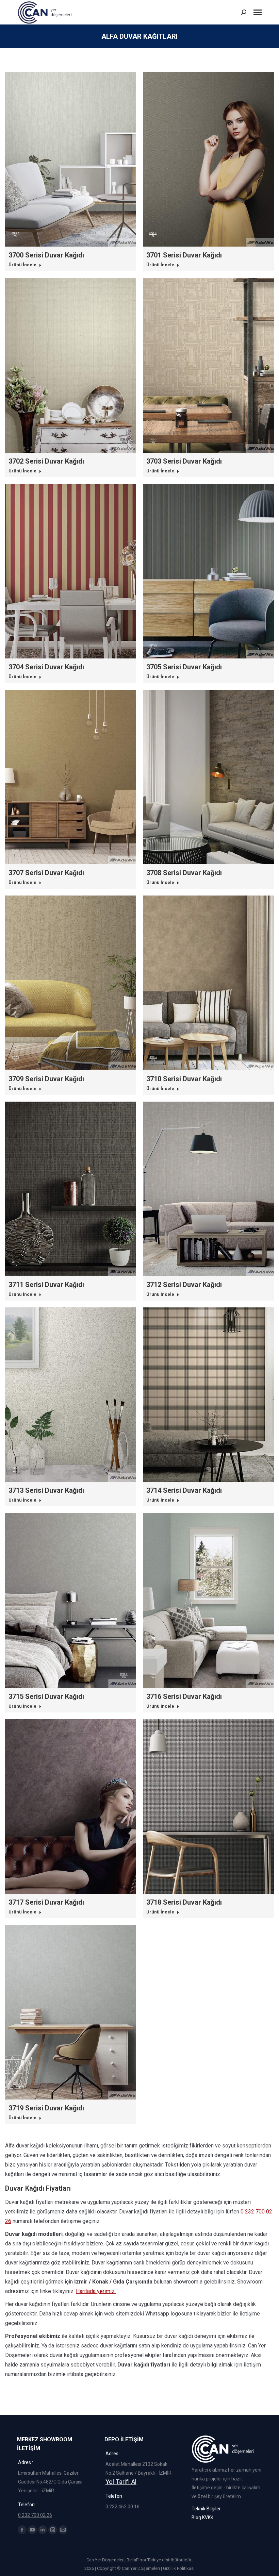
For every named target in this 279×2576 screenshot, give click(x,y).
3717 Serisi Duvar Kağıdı (46, 1902)
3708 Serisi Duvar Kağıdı (184, 873)
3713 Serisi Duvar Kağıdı (46, 1490)
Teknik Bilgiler (206, 2509)
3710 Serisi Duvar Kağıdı (184, 1079)
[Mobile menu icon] (258, 12)
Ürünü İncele (22, 265)
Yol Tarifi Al (121, 2482)
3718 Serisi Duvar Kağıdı (184, 1902)
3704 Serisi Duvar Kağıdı (46, 667)
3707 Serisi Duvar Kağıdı (46, 873)
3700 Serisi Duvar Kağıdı (46, 255)
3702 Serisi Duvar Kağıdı (46, 461)
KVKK (208, 2518)
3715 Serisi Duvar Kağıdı (46, 1696)
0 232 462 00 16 (122, 2507)
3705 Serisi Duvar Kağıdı (184, 667)
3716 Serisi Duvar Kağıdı (184, 1696)
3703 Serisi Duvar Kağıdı (184, 461)
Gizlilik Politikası (179, 2568)
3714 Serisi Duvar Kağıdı (184, 1490)
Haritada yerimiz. (96, 2291)
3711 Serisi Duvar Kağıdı (46, 1285)
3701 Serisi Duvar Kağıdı (184, 255)
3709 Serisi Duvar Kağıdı (46, 1079)
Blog (196, 2518)
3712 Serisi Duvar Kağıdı (184, 1285)
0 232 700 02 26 (35, 2515)
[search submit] (244, 12)
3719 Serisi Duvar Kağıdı (46, 2108)
